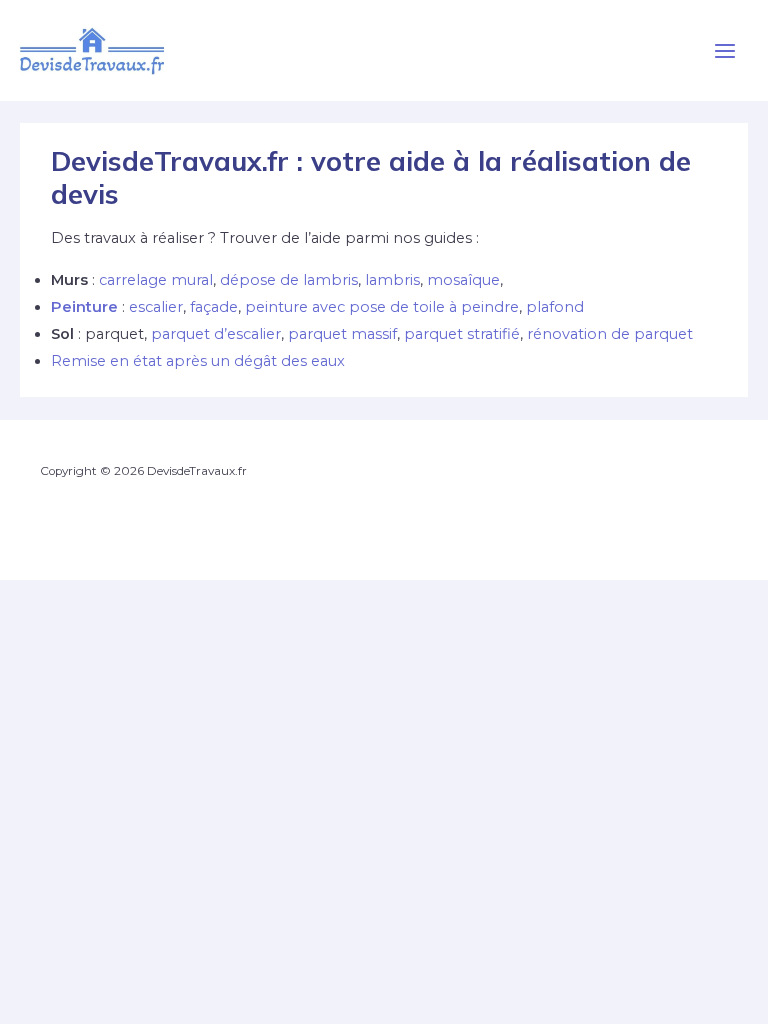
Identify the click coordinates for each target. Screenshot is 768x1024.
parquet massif (342, 334)
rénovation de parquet (610, 334)
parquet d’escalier (216, 334)
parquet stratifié (462, 334)
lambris (392, 280)
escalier (156, 307)
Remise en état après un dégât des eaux (198, 361)
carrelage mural (156, 280)
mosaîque (463, 280)
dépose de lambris (289, 280)
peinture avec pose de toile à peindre (382, 307)
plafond (555, 307)
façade (214, 307)
